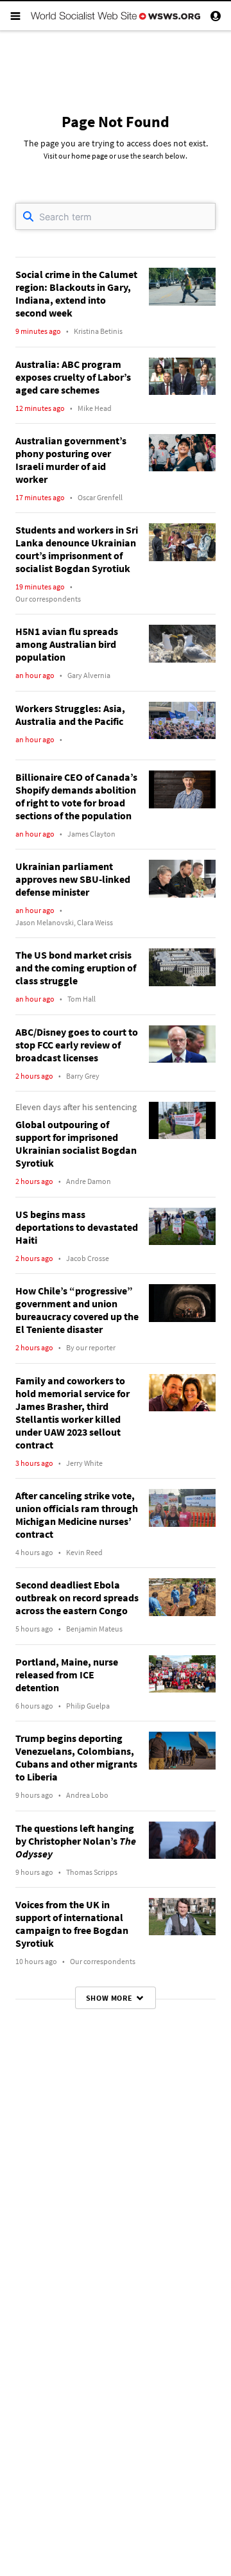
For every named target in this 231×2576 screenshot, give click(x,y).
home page (90, 156)
